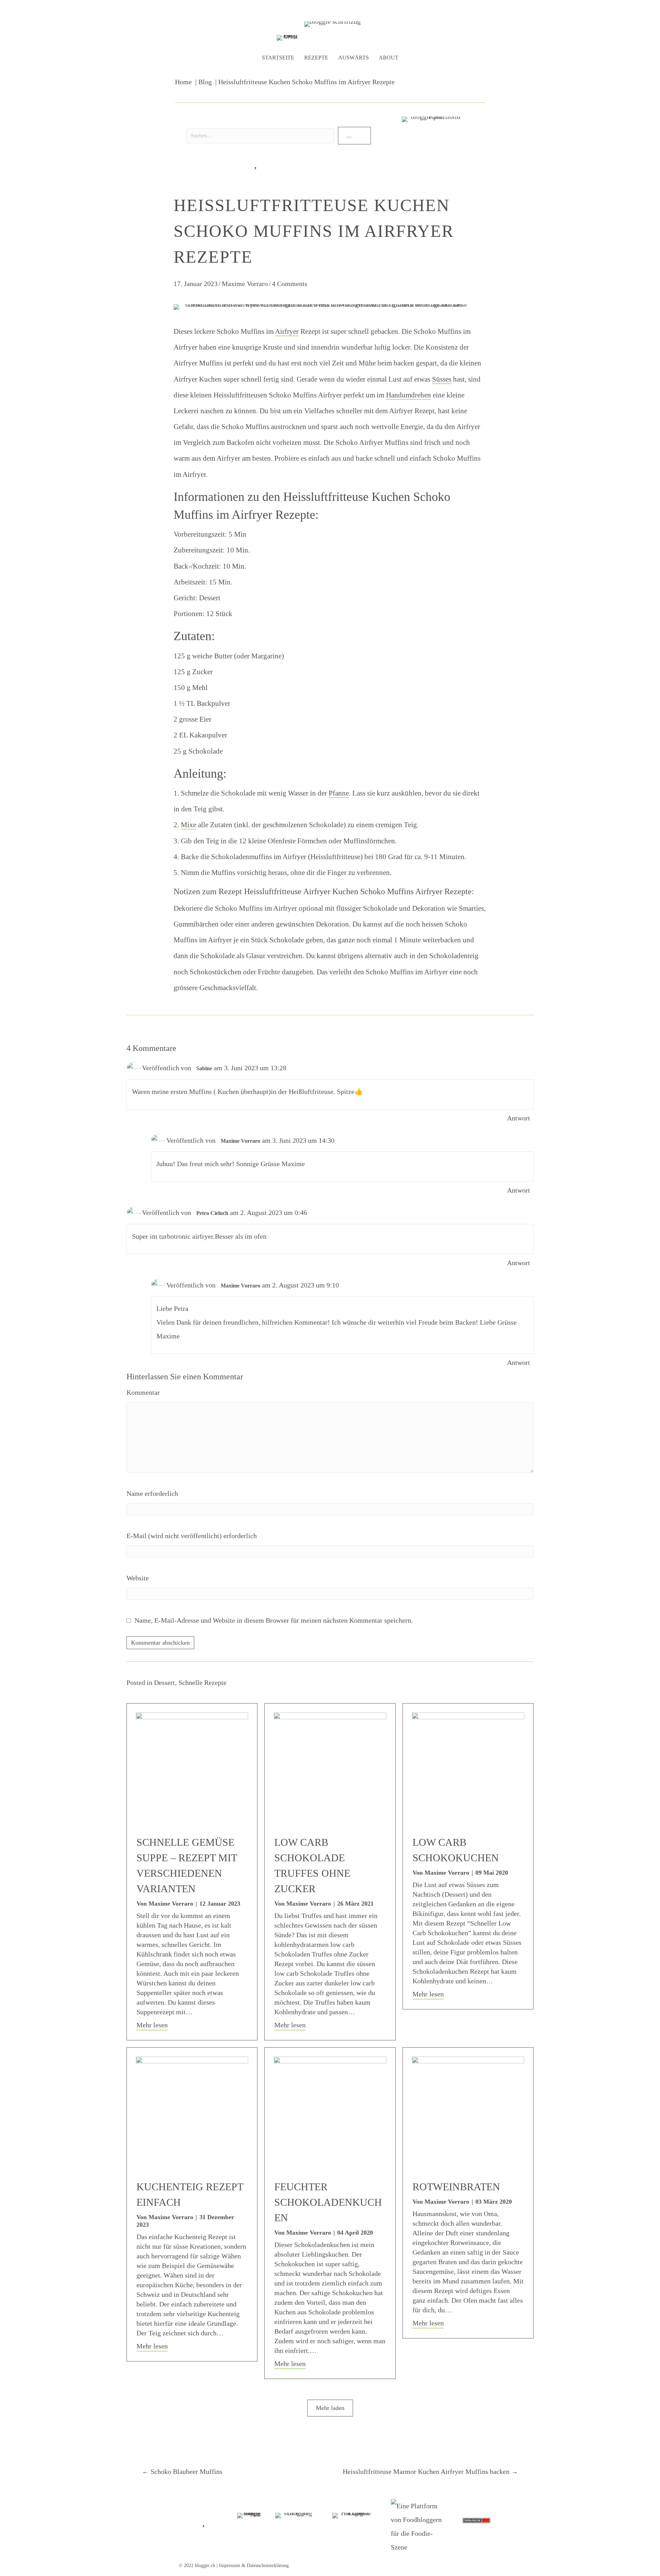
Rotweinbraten (456, 2187)
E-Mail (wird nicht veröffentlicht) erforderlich (192, 1536)
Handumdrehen (409, 395)
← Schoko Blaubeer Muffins (182, 2471)
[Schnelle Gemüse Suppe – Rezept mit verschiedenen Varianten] (192, 1768)
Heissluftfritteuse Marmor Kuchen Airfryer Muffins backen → (430, 2471)
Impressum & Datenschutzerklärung (254, 2566)
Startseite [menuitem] (278, 58)
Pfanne (339, 793)
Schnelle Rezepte (202, 1682)
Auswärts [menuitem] (354, 58)
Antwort (519, 1118)
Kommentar (143, 1392)
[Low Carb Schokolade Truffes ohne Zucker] (330, 1768)
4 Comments (290, 284)
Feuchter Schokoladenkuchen (328, 2202)
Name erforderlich (152, 1493)
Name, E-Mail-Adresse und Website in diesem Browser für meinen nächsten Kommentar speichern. (274, 1620)
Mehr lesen (152, 2025)
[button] (354, 136)
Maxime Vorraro (245, 284)
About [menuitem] (389, 58)
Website (138, 1578)
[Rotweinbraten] (468, 2112)
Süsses (442, 379)
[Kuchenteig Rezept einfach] (192, 2112)
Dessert (164, 1682)
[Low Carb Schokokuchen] (468, 1768)
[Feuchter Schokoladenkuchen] (330, 2112)
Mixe (189, 825)
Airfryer (287, 331)
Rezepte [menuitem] (316, 58)
